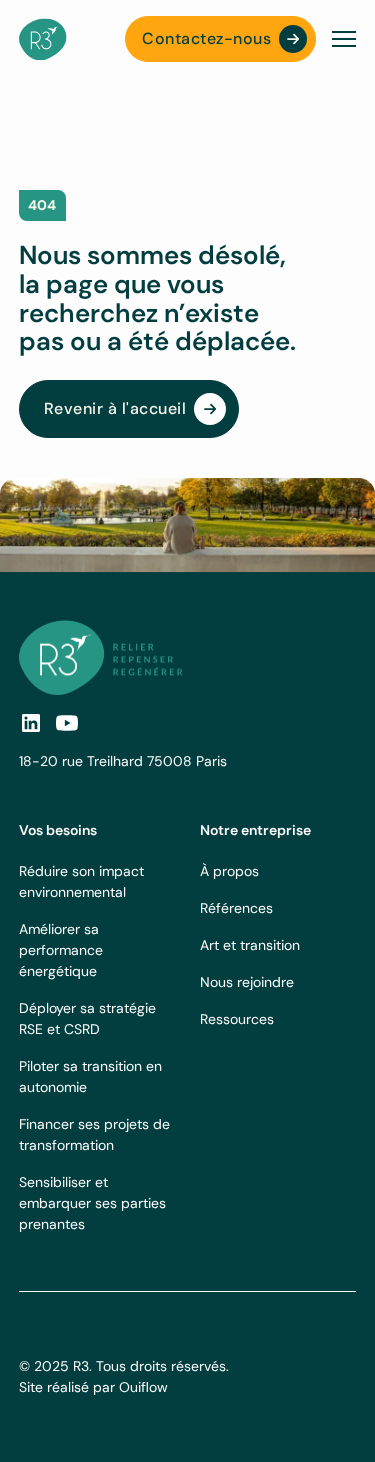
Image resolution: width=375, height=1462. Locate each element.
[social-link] (67, 723)
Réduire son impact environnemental (81, 881)
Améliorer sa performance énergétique (61, 950)
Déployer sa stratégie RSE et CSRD (87, 1018)
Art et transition (250, 945)
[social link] (31, 723)
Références (236, 908)
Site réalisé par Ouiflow (93, 1387)
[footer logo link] (101, 657)
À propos (229, 871)
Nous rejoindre (247, 982)
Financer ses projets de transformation (94, 1134)
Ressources (237, 1019)
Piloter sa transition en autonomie (90, 1076)
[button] (340, 39)
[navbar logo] (43, 39)
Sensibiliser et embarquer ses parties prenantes (92, 1203)
